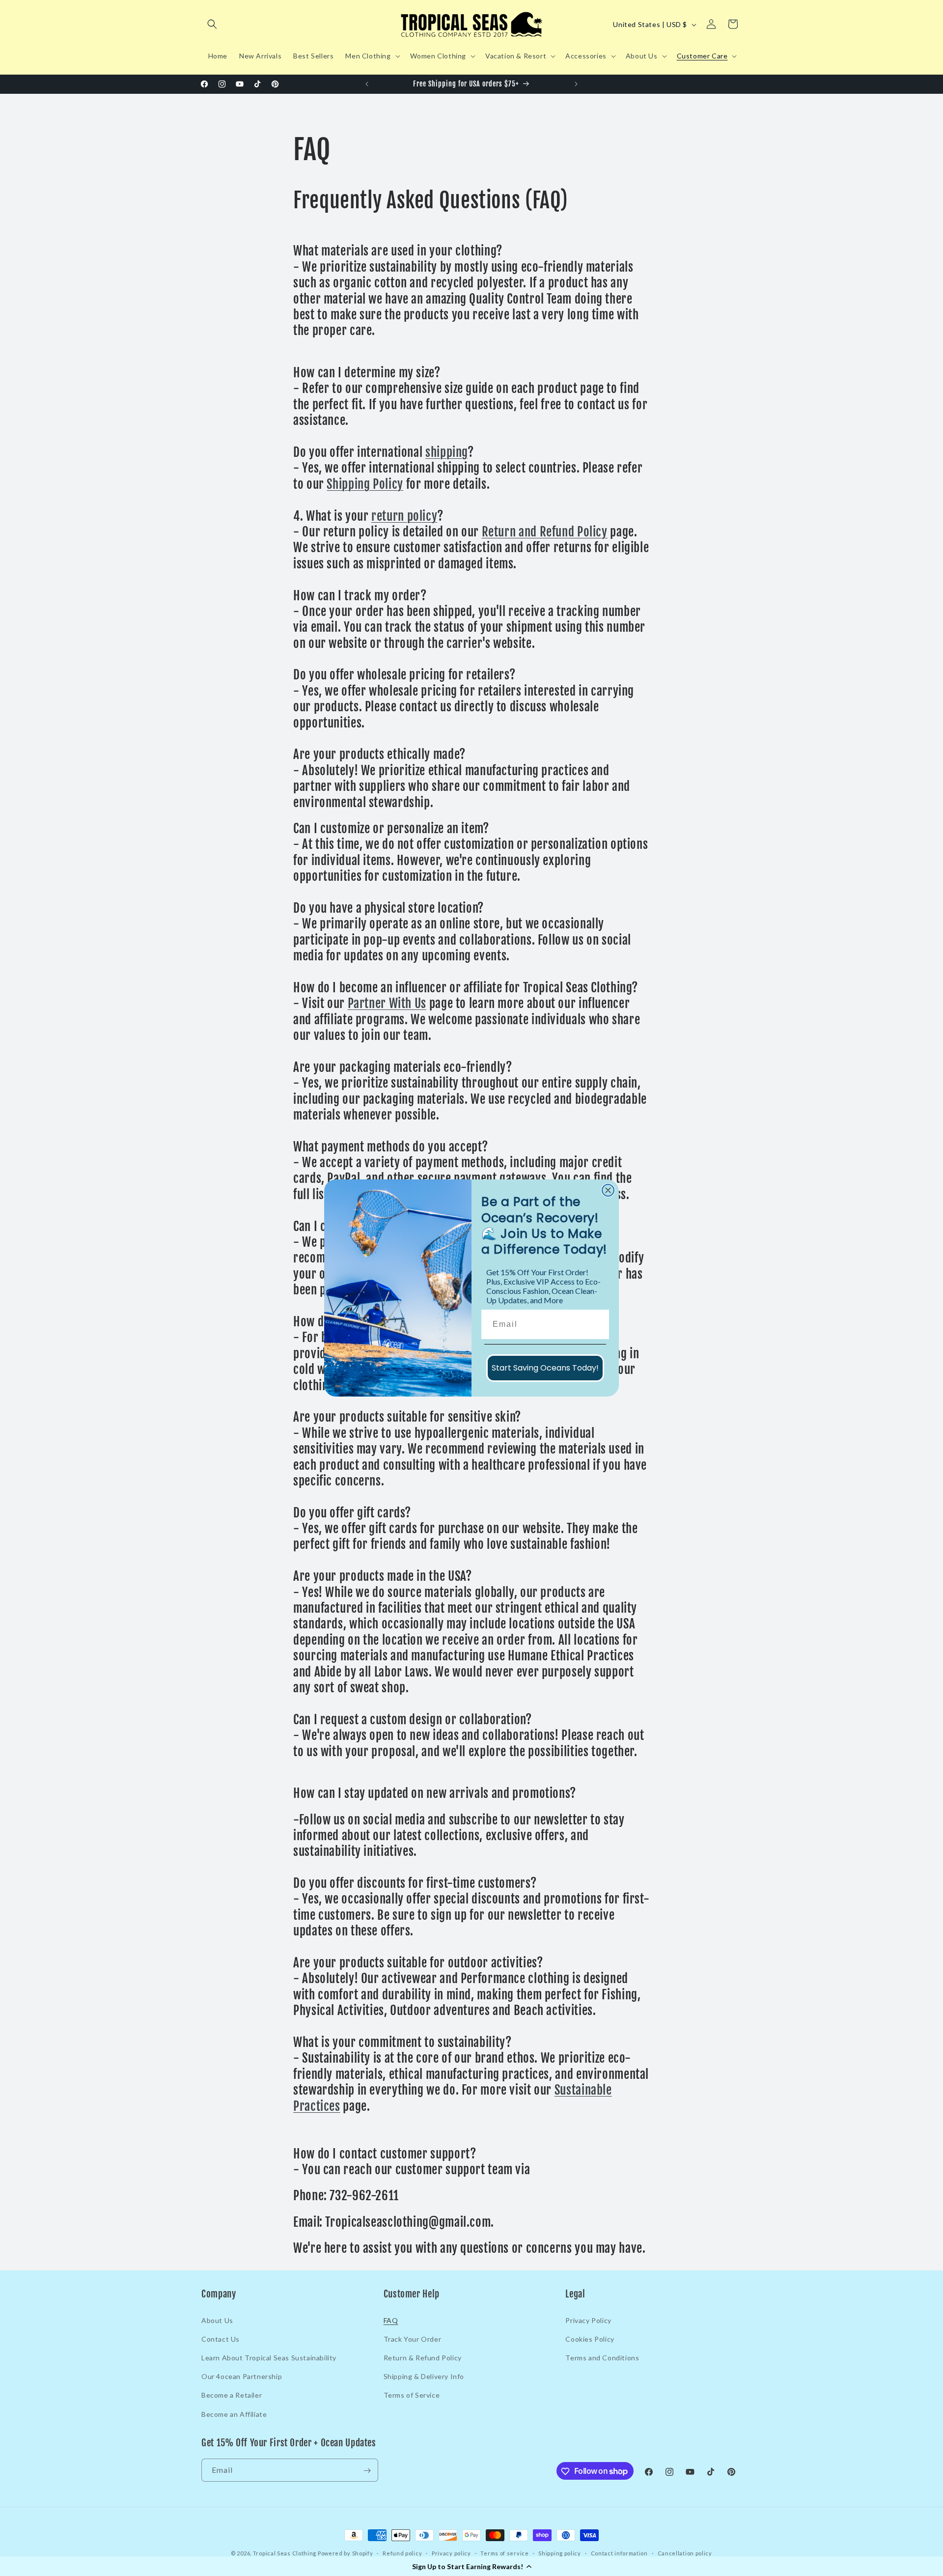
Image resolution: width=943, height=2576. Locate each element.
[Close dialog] (608, 1190)
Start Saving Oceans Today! (545, 1368)
